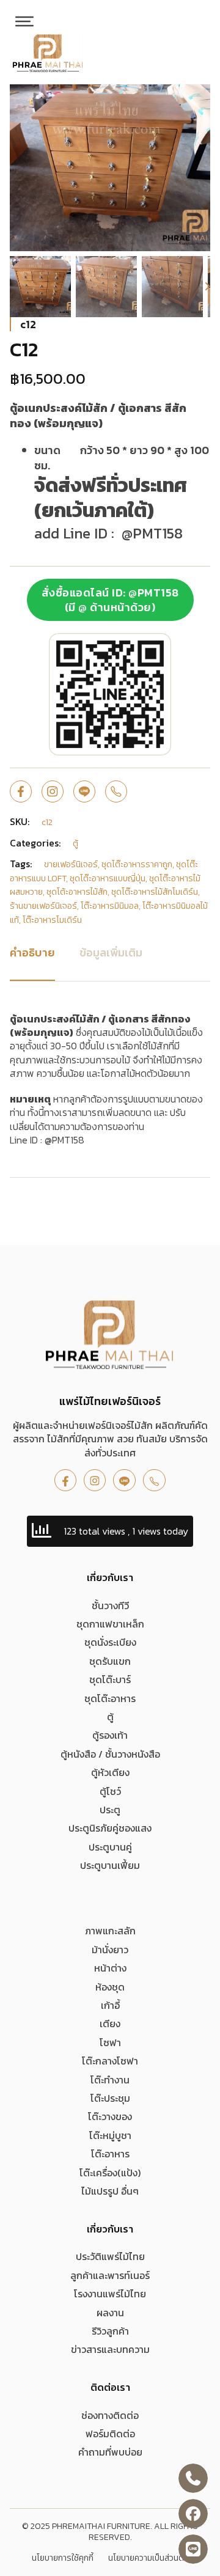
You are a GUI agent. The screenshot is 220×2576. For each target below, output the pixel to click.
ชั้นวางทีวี (110, 1605)
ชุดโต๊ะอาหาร (110, 1698)
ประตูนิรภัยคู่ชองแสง (110, 1828)
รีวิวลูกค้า (110, 2331)
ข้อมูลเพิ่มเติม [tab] (111, 952)
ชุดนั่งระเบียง (110, 1642)
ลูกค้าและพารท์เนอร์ (110, 2275)
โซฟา (110, 2042)
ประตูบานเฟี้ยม (110, 1865)
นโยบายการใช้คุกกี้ (63, 2558)
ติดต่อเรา (110, 2387)
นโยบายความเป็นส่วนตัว (148, 2558)
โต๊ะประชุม (110, 2098)
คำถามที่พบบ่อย (110, 2452)
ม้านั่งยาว (110, 1950)
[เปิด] (24, 21)
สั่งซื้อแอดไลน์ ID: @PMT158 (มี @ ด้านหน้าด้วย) (110, 600)
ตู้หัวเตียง (110, 1772)
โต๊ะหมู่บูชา (110, 2135)
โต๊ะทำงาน (110, 2080)
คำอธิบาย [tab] (32, 952)
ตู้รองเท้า (110, 1735)
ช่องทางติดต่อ (110, 2415)
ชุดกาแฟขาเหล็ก (110, 1624)
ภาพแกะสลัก (110, 1931)
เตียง (110, 2024)
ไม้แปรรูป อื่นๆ (110, 2191)
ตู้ (110, 1717)
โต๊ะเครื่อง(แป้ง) (110, 2173)
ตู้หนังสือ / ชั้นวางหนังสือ (110, 1754)
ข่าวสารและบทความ (110, 2349)
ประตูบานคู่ (110, 1847)
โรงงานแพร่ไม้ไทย (110, 2294)
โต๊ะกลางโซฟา (110, 2061)
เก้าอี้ (110, 2005)
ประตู (110, 1810)
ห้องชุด (110, 1987)
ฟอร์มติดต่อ (110, 2434)
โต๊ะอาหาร (110, 2154)
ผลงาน (110, 2313)
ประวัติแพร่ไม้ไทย (110, 2256)
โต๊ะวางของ (110, 2116)
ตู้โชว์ (110, 1791)
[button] (194, 101)
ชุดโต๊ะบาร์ (110, 1679)
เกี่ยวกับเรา (110, 1577)
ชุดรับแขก (110, 1661)
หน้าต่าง (110, 1968)
